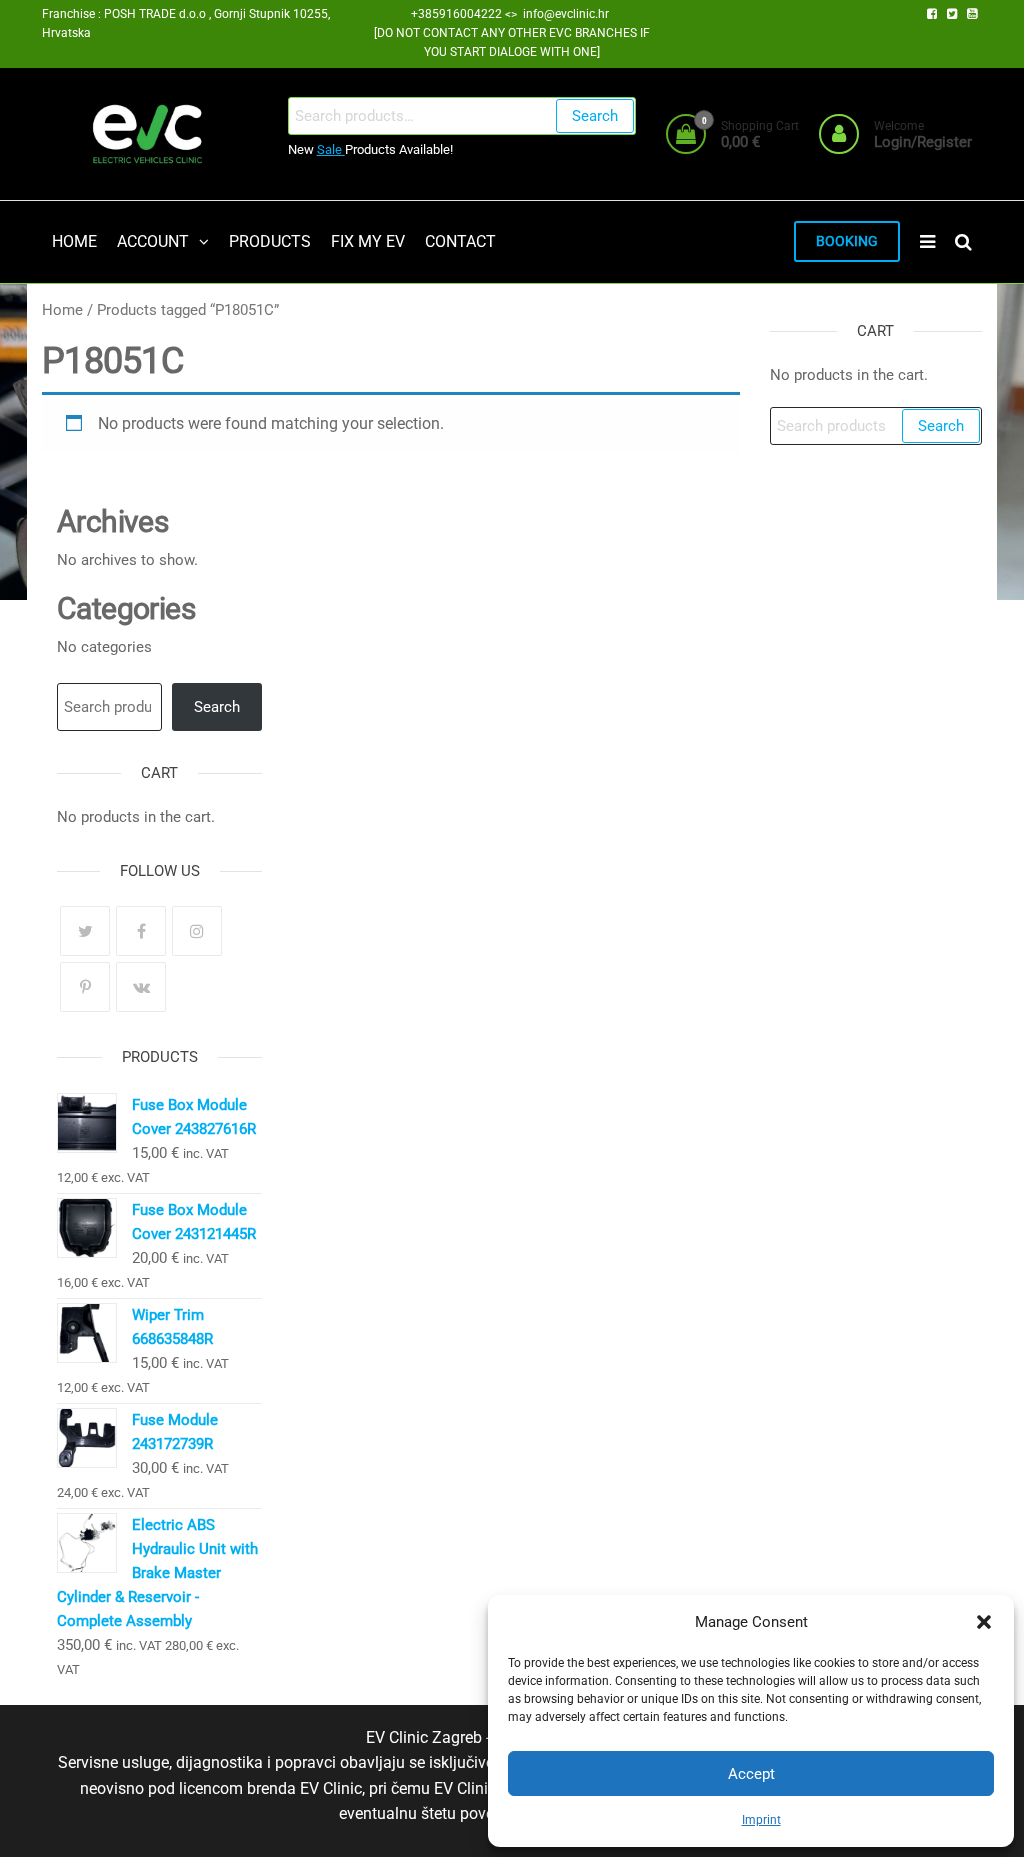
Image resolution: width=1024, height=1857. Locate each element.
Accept (751, 1774)
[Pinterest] (85, 987)
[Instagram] (197, 931)
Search (595, 116)
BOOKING (847, 241)
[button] (984, 1622)
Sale (331, 149)
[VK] (141, 987)
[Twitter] (85, 931)
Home (62, 310)
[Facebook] (141, 931)
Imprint (761, 1820)
